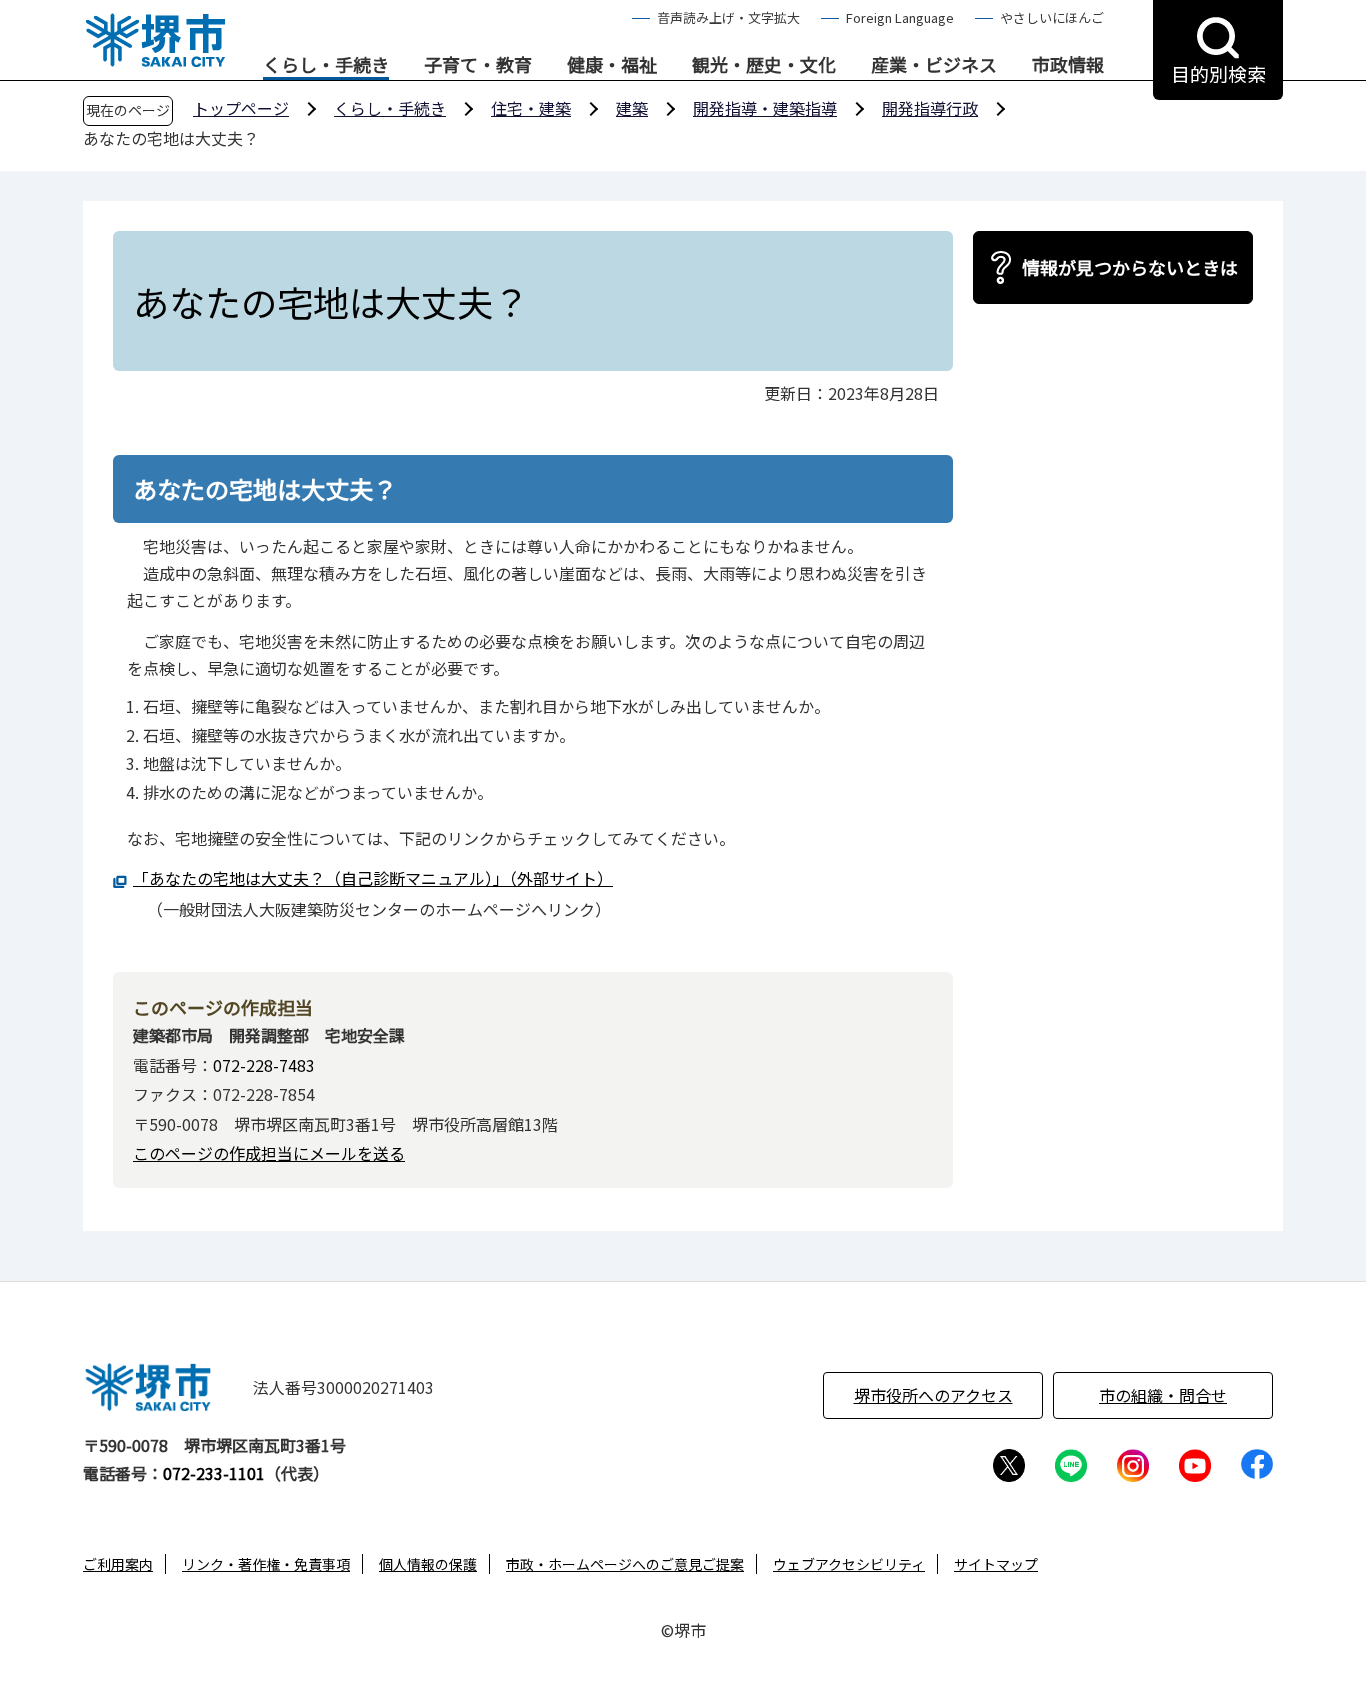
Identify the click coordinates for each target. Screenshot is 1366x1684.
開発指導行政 (930, 108)
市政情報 (1068, 65)
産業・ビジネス (934, 65)
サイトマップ (996, 1564)
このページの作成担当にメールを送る (269, 1153)
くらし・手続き (326, 65)
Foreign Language (900, 17)
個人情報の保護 (428, 1564)
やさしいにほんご (1052, 17)
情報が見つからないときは (1130, 267)
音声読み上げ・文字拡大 (728, 17)
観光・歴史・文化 (764, 65)
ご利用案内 (118, 1564)
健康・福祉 (612, 65)
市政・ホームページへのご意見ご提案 (625, 1564)
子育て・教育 (478, 65)
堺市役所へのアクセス (933, 1395)
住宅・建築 (531, 108)
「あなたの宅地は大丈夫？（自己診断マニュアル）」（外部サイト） (373, 878)
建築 (632, 108)
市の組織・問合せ (1163, 1395)
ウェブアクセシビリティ (849, 1564)
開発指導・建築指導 (765, 108)
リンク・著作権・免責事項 (266, 1564)
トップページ (241, 108)
